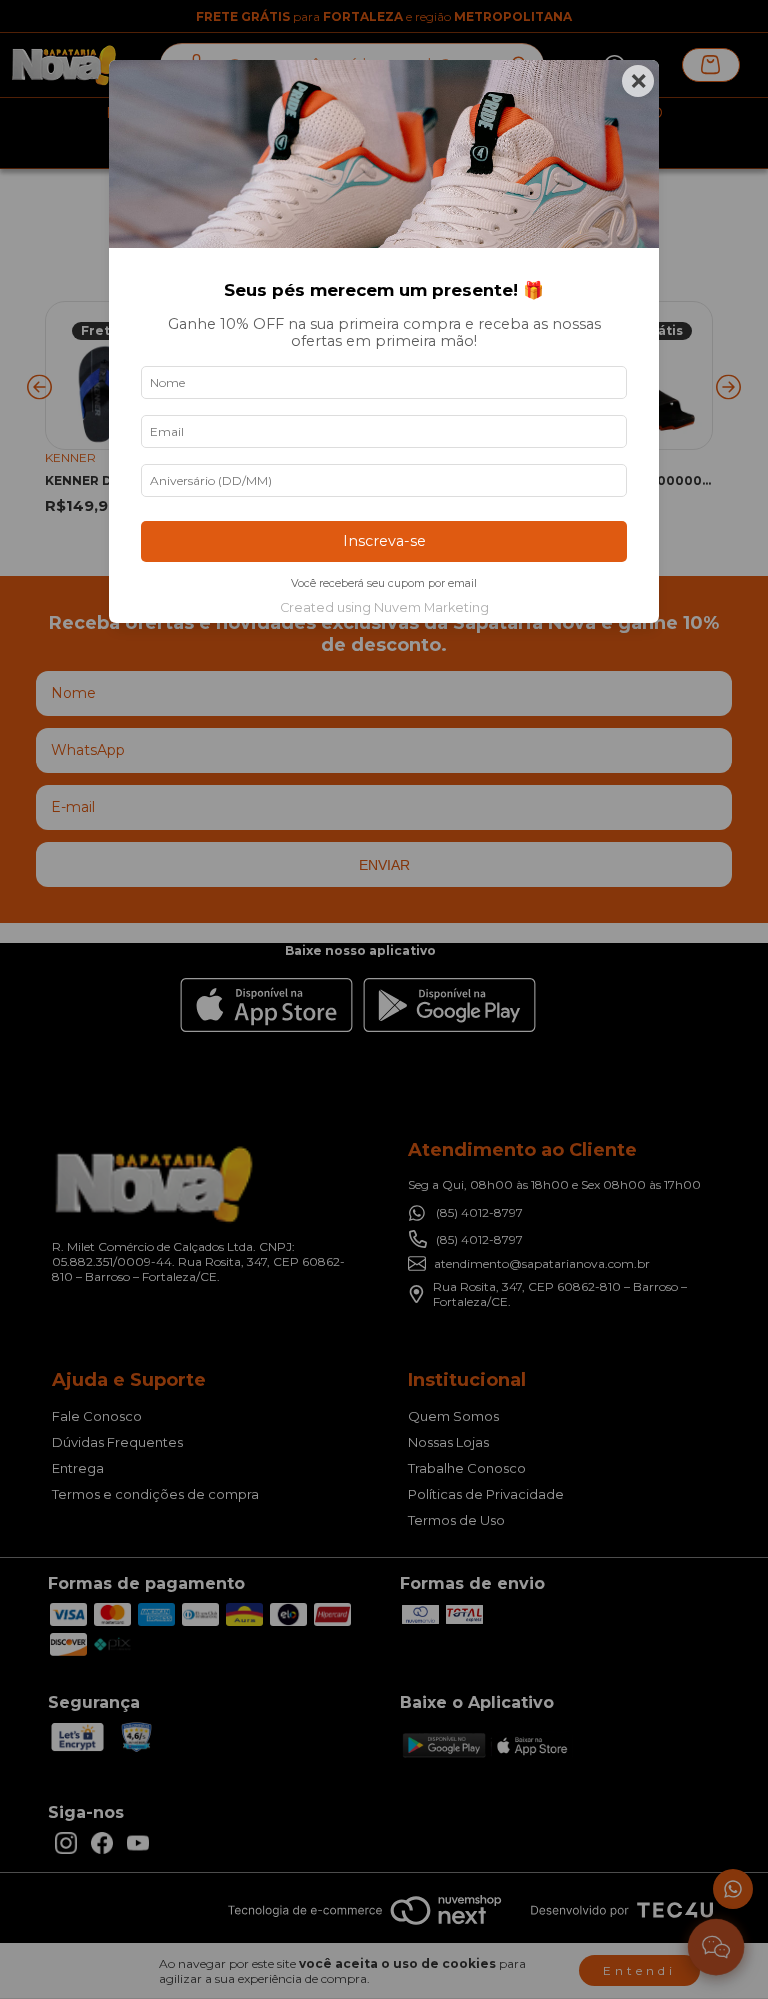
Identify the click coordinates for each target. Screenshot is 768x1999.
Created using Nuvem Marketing (384, 607)
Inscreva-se (384, 541)
